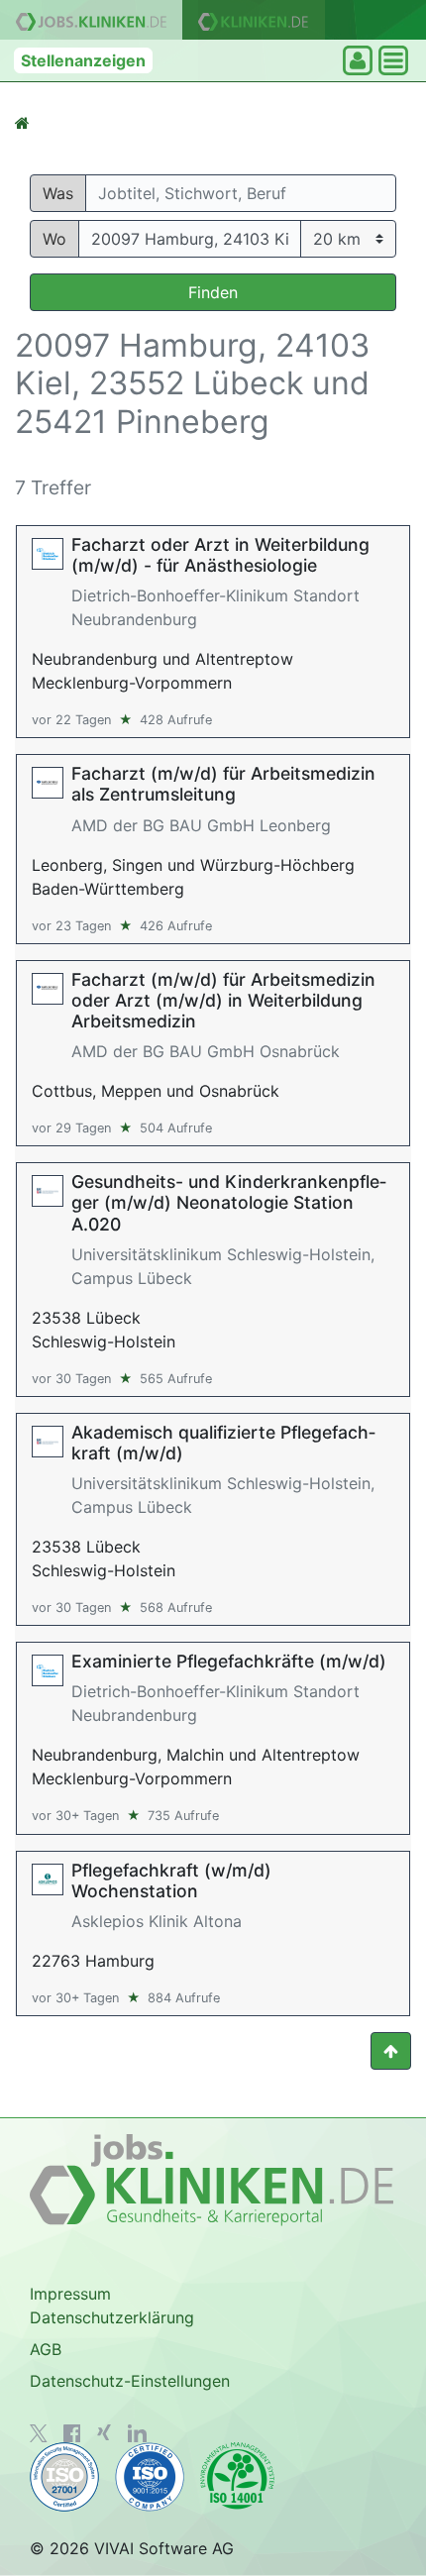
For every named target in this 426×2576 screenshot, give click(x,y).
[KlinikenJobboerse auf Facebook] (72, 2433)
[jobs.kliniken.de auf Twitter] (39, 2433)
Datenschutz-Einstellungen (130, 2381)
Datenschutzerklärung (112, 2317)
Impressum (70, 2294)
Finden (213, 292)
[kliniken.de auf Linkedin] (137, 2433)
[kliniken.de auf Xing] (104, 2432)
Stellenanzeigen (83, 60)
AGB (46, 2349)
